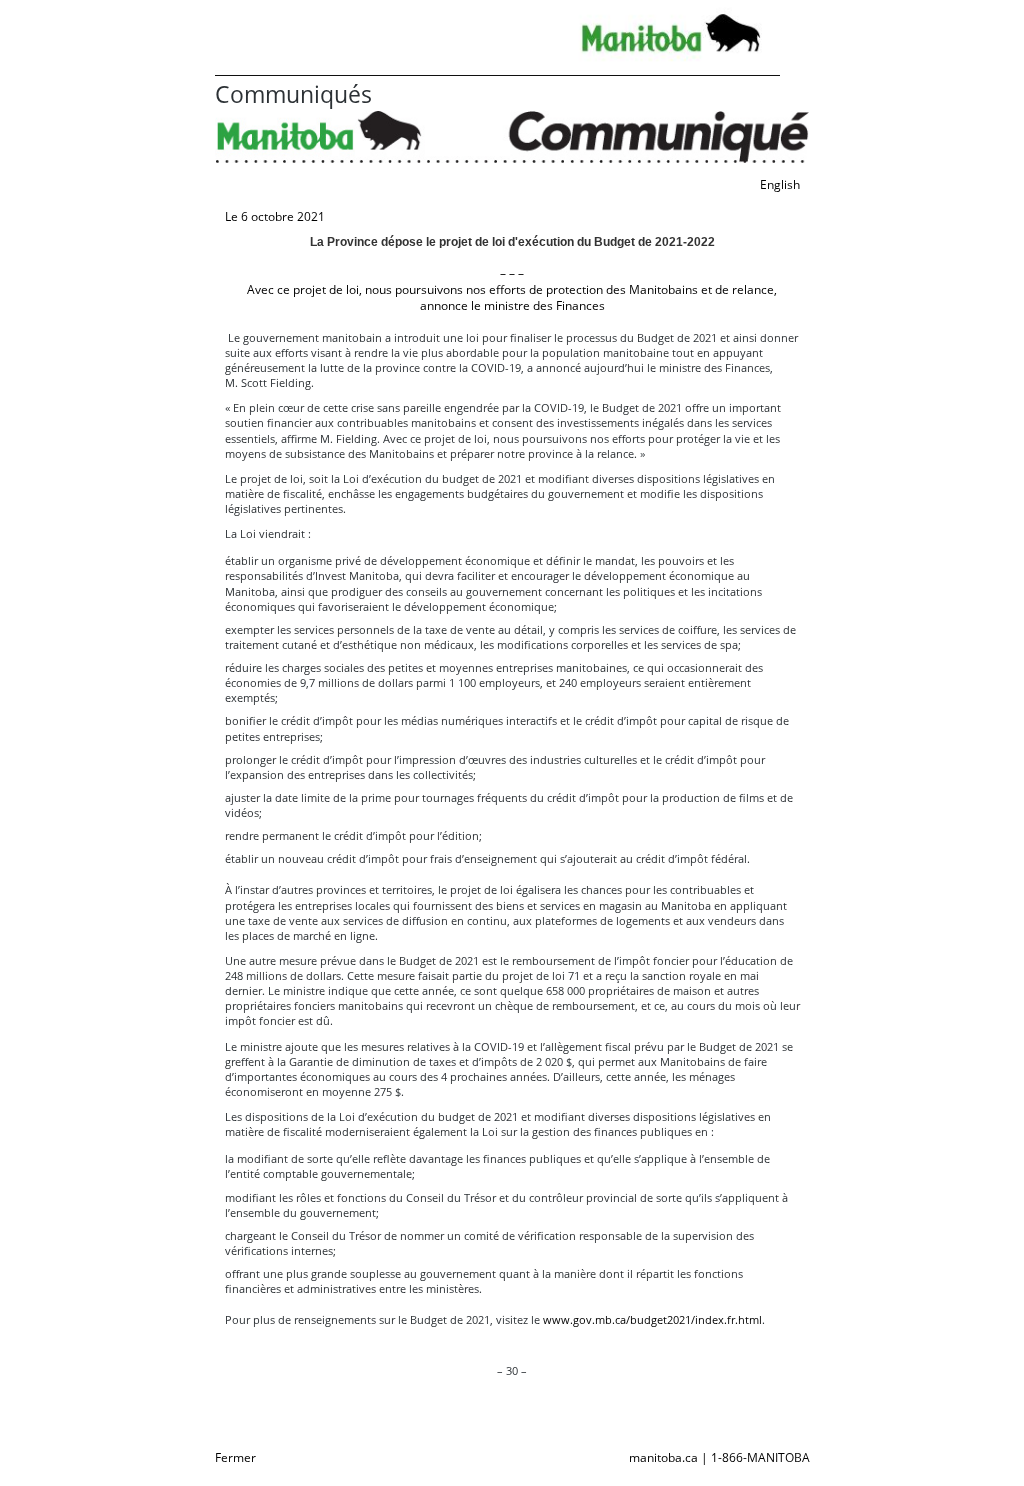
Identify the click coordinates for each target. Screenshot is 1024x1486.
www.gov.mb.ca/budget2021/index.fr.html (652, 1319)
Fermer (235, 1457)
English (780, 184)
